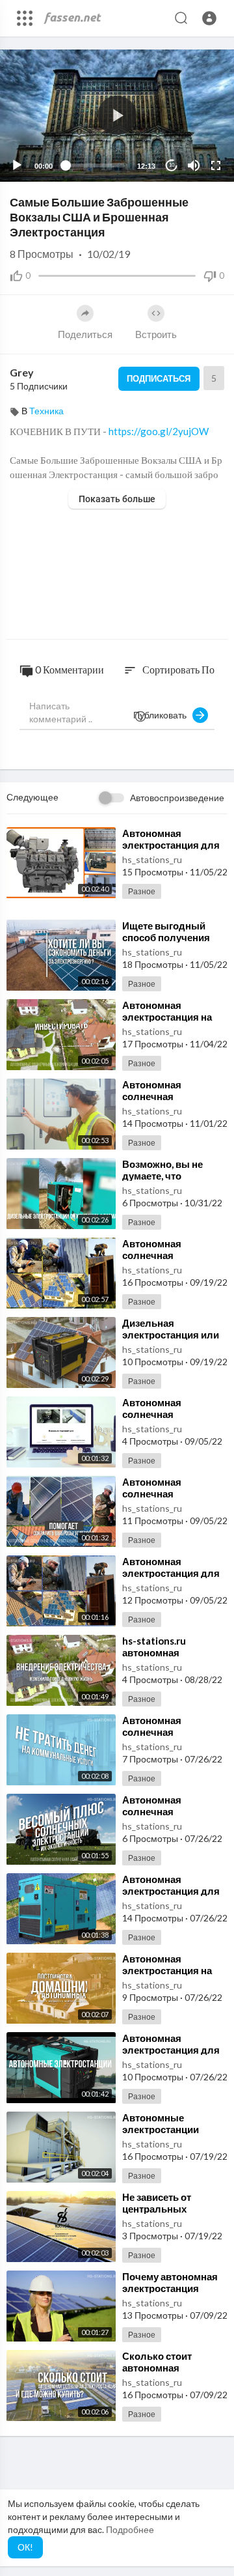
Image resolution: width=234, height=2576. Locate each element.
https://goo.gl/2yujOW (159, 431)
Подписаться (159, 378)
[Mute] (194, 165)
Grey (22, 372)
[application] (117, 116)
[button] (209, 18)
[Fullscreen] (216, 165)
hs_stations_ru (152, 859)
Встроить (156, 334)
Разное (142, 891)
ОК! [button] (25, 2547)
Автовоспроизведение (177, 798)
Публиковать (163, 715)
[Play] (17, 165)
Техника (46, 411)
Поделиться (85, 334)
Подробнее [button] (130, 2529)
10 (172, 165)
